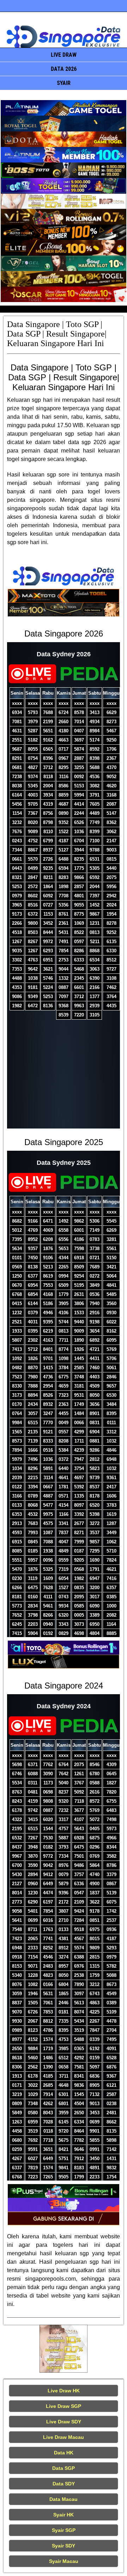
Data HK (64, 2453)
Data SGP (64, 2468)
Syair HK (64, 2515)
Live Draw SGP (64, 2406)
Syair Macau (64, 2561)
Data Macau (64, 2499)
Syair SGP (64, 2530)
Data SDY (64, 2484)
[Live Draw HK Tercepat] (64, 2349)
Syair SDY (64, 2546)
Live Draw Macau (64, 2437)
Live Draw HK (64, 2391)
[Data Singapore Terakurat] (64, 108)
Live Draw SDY (64, 2422)
